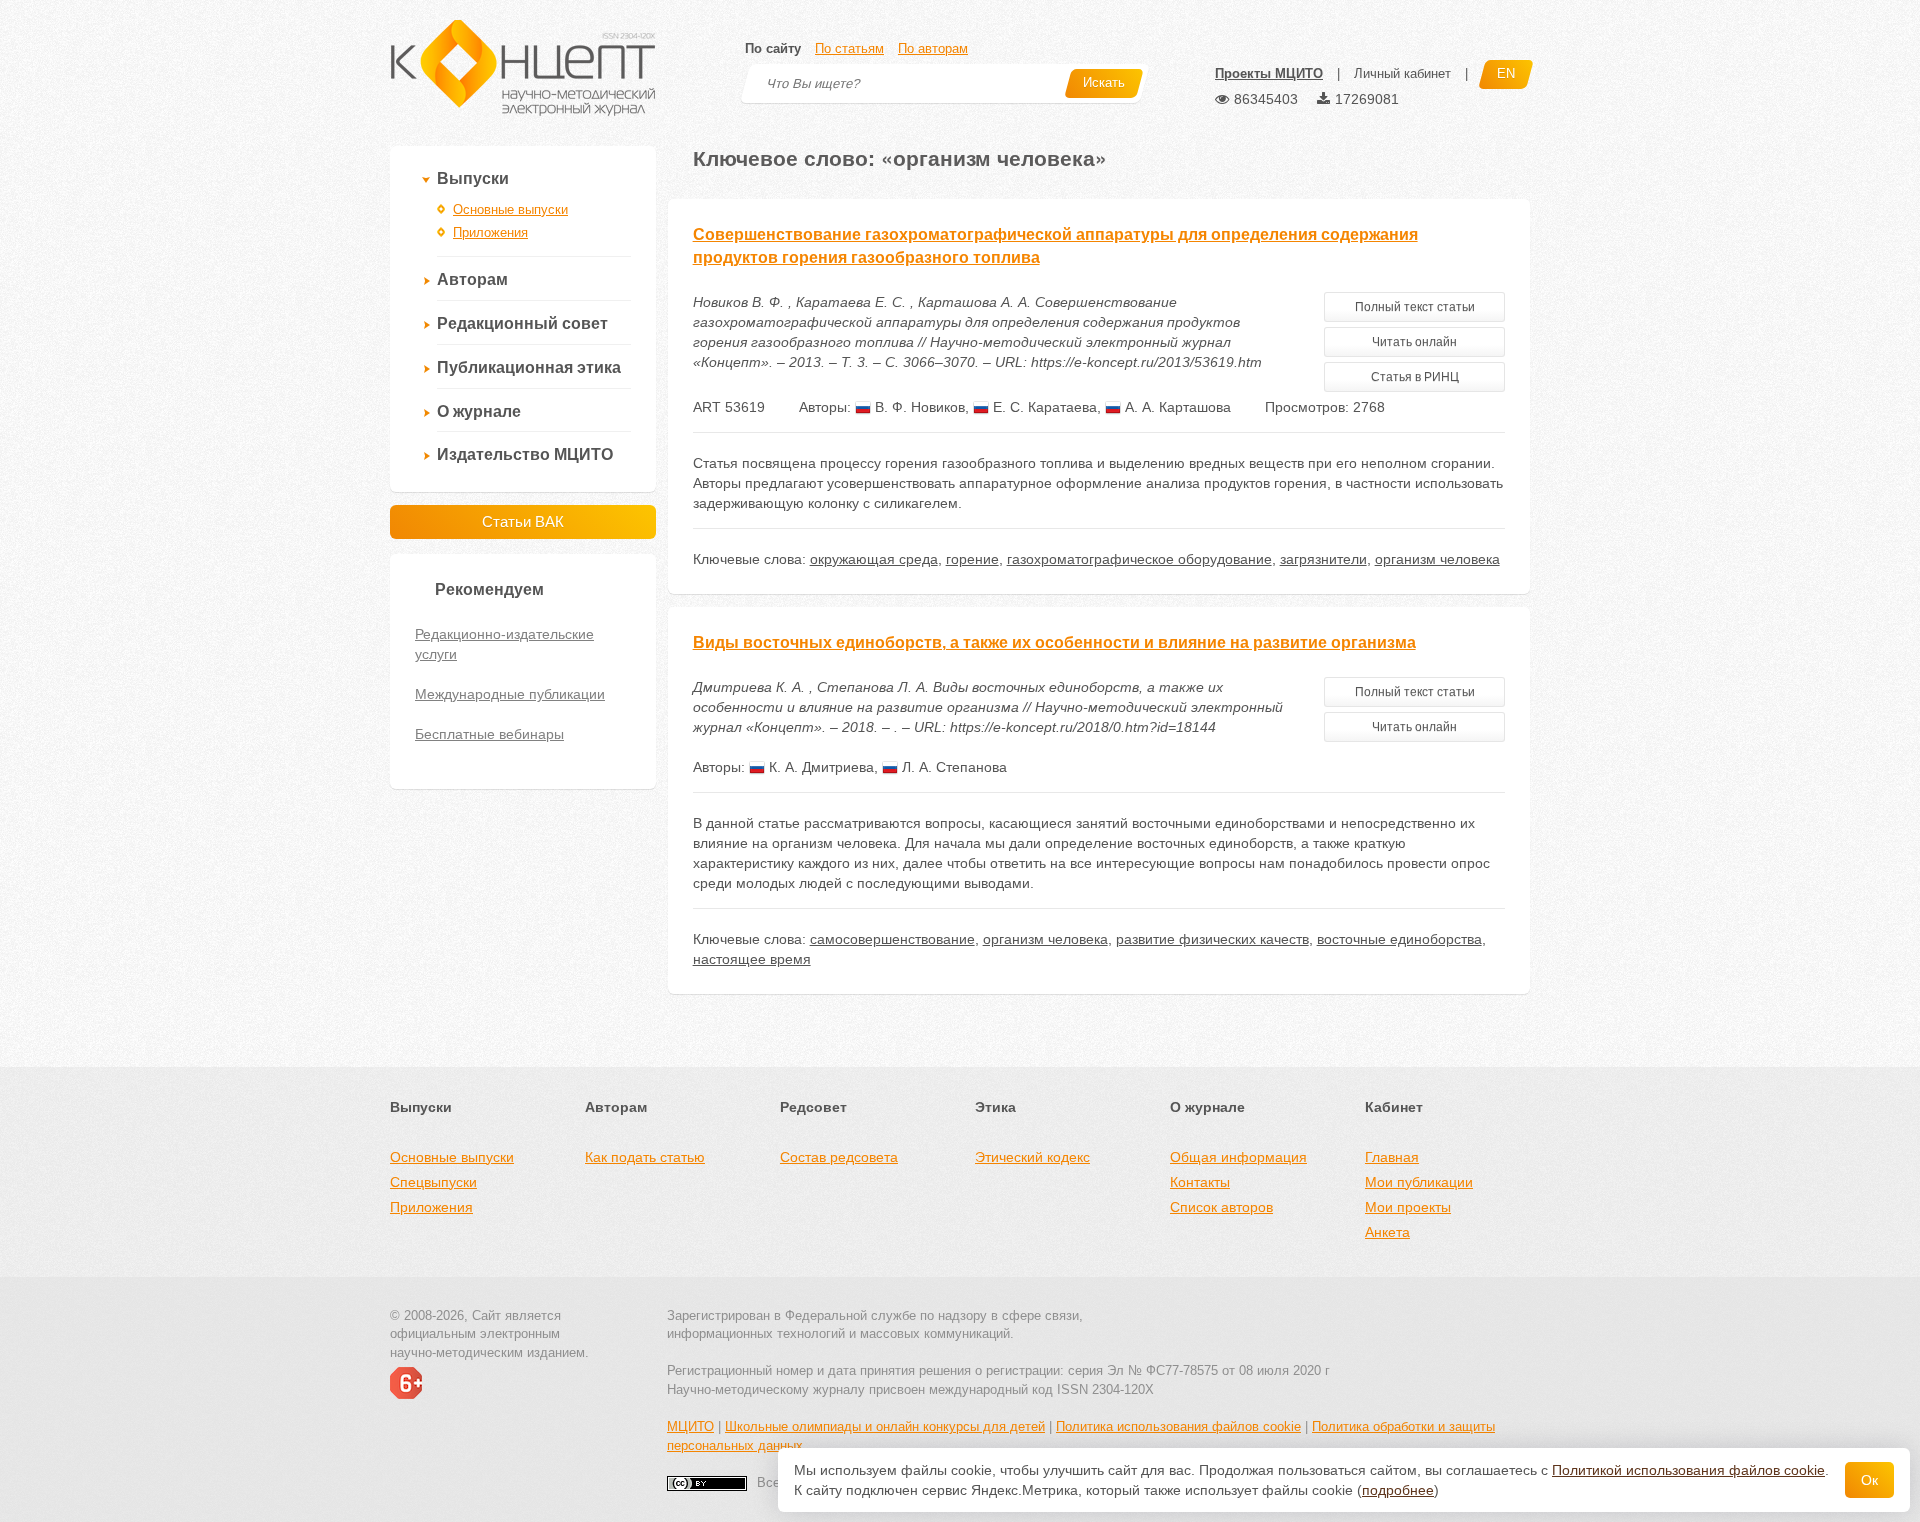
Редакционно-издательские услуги (504, 644)
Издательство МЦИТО (525, 454)
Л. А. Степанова (952, 767)
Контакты (1200, 1182)
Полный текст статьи (1415, 307)
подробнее (1398, 1490)
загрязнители (1323, 559)
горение (972, 559)
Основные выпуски (510, 209)
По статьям (849, 48)
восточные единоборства (1399, 939)
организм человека (1437, 559)
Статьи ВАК (523, 521)
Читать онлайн (1414, 342)
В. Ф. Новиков (918, 407)
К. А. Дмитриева (819, 767)
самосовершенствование (892, 939)
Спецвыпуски (433, 1182)
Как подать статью (645, 1157)
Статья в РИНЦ (1415, 377)
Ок (1869, 1480)
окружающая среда (874, 559)
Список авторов (1221, 1207)
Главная (1392, 1157)
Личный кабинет (1402, 73)
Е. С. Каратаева (1043, 407)
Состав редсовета (839, 1157)
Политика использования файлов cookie (1178, 1426)
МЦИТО (690, 1426)
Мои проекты (1408, 1207)
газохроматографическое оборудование (1139, 559)
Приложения (490, 232)
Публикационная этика (529, 367)
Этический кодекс (1032, 1157)
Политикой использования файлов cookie (1688, 1470)
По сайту (773, 48)
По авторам (933, 48)
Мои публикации (1419, 1182)
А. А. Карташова (1176, 407)
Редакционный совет (522, 323)
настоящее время (752, 959)
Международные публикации (510, 694)
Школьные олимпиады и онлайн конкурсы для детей (885, 1426)
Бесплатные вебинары (489, 734)
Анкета (1387, 1232)
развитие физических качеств (1212, 939)
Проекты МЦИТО (1269, 73)
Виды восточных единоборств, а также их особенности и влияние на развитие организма (1054, 642)
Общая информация (1238, 1157)
